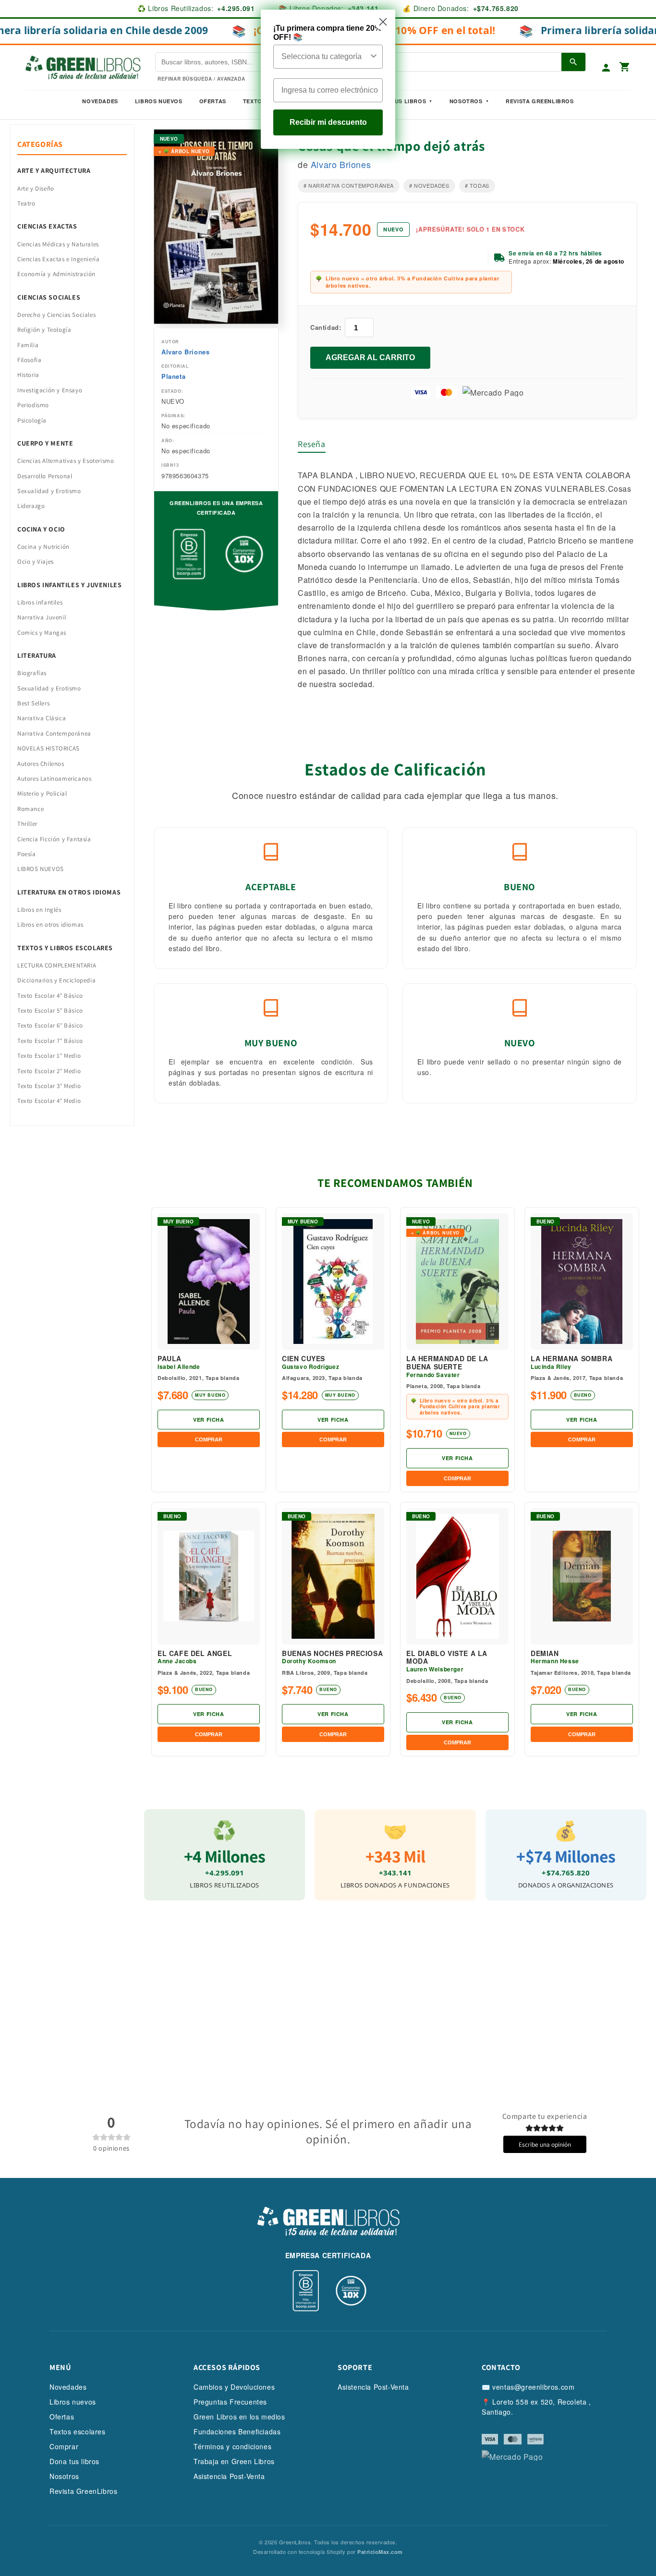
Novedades (100, 101)
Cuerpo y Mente (45, 443)
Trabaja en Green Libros (234, 2461)
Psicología (32, 420)
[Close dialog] (383, 22)
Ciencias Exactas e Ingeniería (58, 259)
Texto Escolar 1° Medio (49, 1056)
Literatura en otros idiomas (69, 892)
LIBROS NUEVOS (41, 869)
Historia (28, 375)
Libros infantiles (40, 602)
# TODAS (477, 185)
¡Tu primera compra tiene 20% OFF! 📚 (327, 33)
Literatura (37, 655)
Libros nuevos (159, 101)
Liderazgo (31, 506)
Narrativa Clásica (42, 718)
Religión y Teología (44, 330)
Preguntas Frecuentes (230, 2402)
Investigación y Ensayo (50, 390)
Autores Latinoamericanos (54, 779)
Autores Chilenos (41, 764)
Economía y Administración (56, 274)
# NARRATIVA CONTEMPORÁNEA (349, 185)
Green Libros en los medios (239, 2417)
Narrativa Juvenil (42, 617)
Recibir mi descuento (328, 122)
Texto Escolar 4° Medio (49, 1101)
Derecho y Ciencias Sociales (56, 315)
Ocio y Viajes (36, 562)
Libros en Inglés (39, 910)
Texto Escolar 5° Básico (50, 1010)
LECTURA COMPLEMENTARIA (57, 965)
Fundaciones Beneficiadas (237, 2431)
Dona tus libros (74, 2461)
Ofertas (213, 101)
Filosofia (29, 360)
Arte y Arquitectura (54, 170)
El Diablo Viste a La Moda (447, 1657)
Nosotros (466, 101)
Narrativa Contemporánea (54, 733)
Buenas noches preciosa (332, 1653)
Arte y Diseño (36, 188)
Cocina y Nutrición (43, 547)
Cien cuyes (304, 1359)
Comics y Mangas (42, 633)
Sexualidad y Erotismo (49, 491)
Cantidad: (326, 327)
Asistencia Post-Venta (229, 2476)
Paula (170, 1359)
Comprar (64, 2446)
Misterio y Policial (42, 793)
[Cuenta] (606, 68)
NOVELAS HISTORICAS (49, 748)
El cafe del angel (195, 1653)
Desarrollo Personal (45, 476)
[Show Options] (374, 57)
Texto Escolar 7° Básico (50, 1041)
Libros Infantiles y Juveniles (69, 585)
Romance (30, 809)
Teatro (26, 203)
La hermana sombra (571, 1359)
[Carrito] (625, 67)
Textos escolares (78, 2431)
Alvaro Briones (185, 352)
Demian (545, 1653)
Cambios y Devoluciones (234, 2387)
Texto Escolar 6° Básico (50, 1025)
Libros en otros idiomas (50, 925)
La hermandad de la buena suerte (447, 1363)
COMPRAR (209, 1439)
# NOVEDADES (429, 185)
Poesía (27, 854)
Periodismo (33, 405)
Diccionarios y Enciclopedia (56, 980)
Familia (28, 345)
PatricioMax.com (380, 2552)
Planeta (173, 376)
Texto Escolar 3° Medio (49, 1086)
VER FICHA (208, 1420)
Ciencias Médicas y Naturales (58, 244)
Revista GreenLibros (540, 101)
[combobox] (325, 57)
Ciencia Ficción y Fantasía (54, 839)
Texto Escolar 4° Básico (50, 996)
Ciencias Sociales (49, 297)
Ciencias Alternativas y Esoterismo (66, 461)
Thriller (27, 824)
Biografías (32, 673)
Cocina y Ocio (41, 529)
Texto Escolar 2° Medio (49, 1071)
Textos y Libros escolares (65, 948)
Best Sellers (33, 703)
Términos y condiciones (232, 2446)
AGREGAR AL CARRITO (370, 357)
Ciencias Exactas (47, 226)
